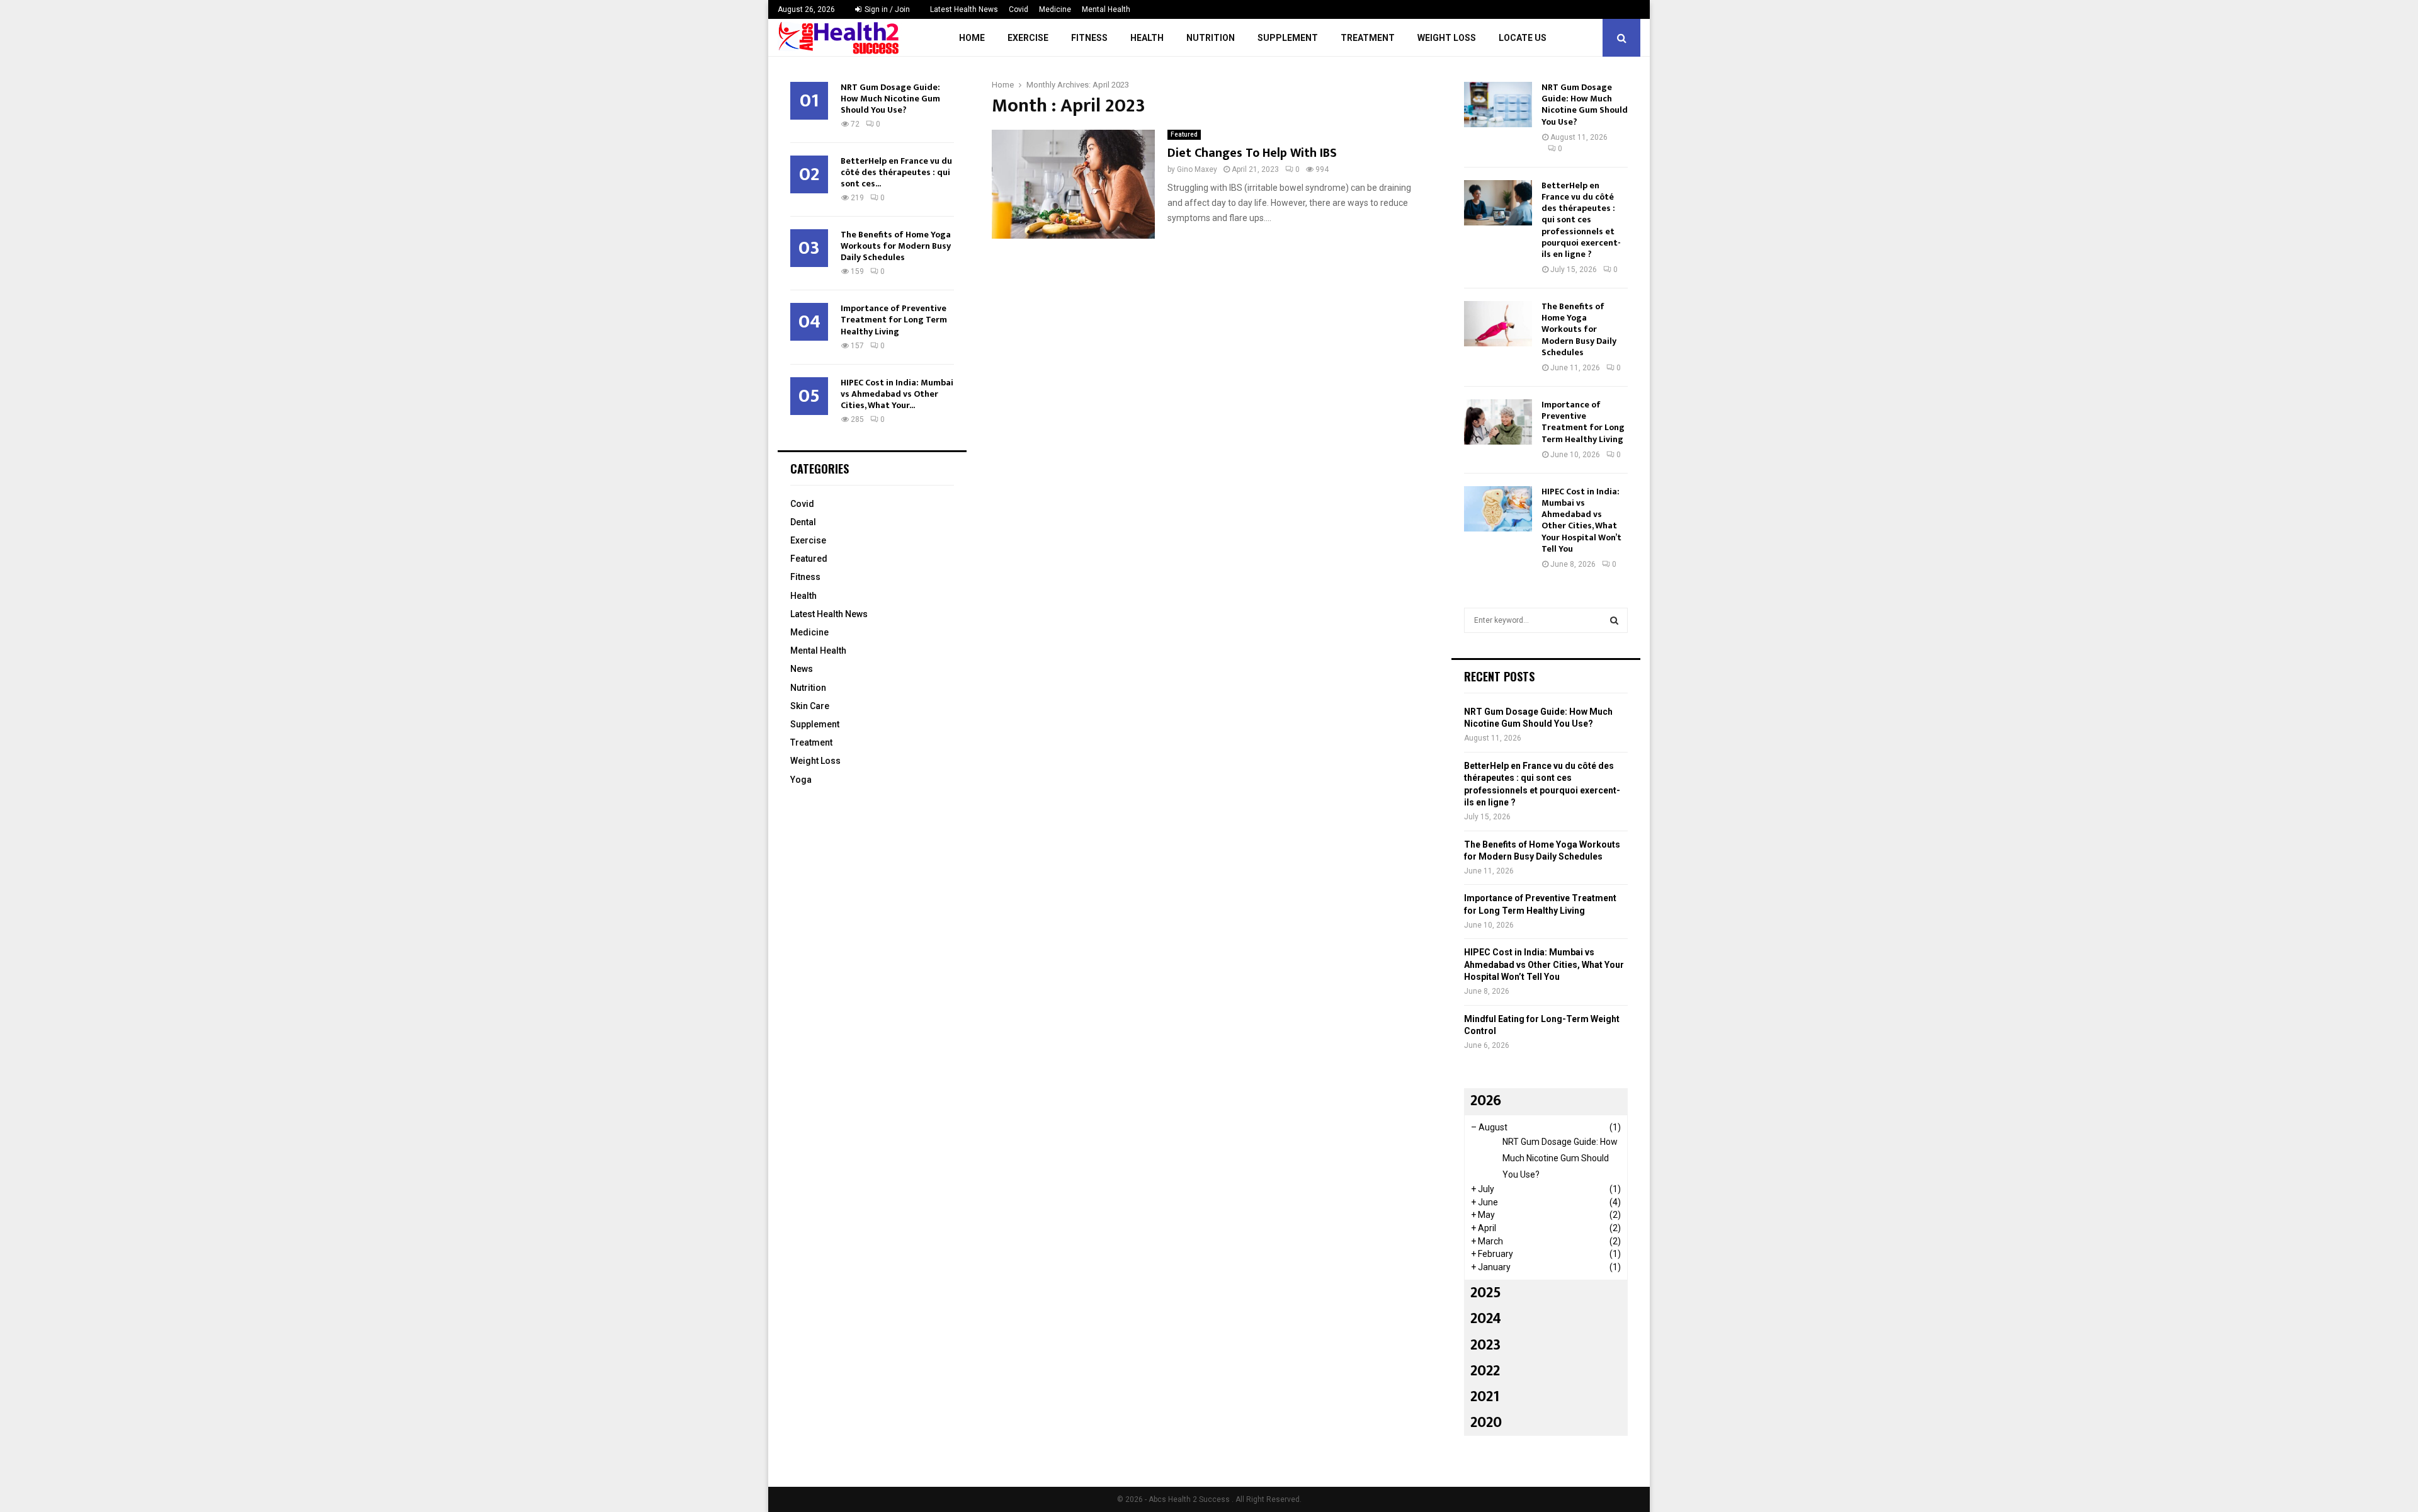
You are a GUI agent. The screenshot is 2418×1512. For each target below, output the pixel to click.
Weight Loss (1447, 38)
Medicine (1055, 9)
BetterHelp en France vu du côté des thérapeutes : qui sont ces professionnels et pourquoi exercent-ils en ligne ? (1581, 220)
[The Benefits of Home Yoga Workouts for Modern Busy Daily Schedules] (1498, 324)
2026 (1486, 1101)
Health (1147, 38)
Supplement (1288, 38)
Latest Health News (964, 9)
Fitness (1089, 38)
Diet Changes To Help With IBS (1252, 153)
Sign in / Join (886, 9)
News (802, 669)
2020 (1486, 1423)
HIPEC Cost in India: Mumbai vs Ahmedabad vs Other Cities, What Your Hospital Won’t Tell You (1581, 520)
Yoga (801, 780)
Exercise (1028, 38)
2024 (1486, 1319)
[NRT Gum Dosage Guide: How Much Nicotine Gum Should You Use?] (1498, 105)
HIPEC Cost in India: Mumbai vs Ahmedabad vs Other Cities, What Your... (897, 394)
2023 (1485, 1345)
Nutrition (1211, 38)
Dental (803, 522)
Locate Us (1523, 38)
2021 (1485, 1397)
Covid (1019, 9)
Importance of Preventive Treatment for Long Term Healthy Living (894, 320)
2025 (1486, 1293)
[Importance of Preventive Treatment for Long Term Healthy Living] (1498, 422)
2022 (1485, 1371)
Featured (1184, 134)
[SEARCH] (1614, 620)
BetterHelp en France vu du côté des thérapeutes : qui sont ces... (896, 172)
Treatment (1368, 38)
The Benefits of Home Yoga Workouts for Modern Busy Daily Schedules (896, 246)
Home (972, 38)
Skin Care (810, 706)
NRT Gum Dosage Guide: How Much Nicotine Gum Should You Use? (890, 99)
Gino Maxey (1197, 169)
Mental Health (1106, 9)
